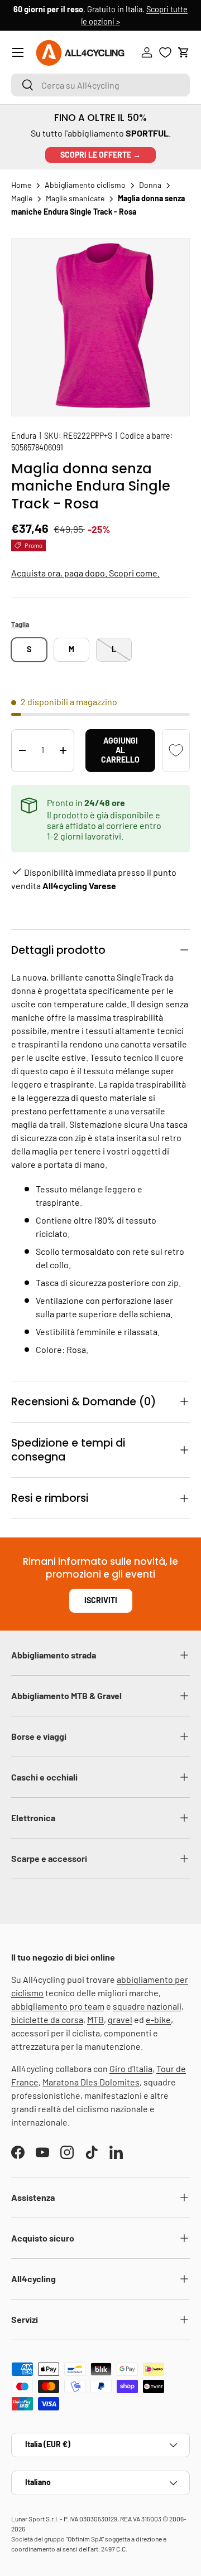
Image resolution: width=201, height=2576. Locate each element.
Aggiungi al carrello (120, 750)
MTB (95, 2019)
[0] (165, 52)
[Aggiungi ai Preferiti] (176, 751)
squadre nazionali (147, 2006)
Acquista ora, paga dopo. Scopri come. (85, 573)
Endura (24, 436)
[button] (184, 52)
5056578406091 (37, 447)
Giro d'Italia (131, 2068)
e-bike (158, 2019)
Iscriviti (101, 1600)
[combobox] (100, 85)
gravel (120, 2019)
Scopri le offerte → (100, 155)
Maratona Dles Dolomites (91, 2082)
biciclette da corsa (47, 2019)
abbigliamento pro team (58, 2006)
